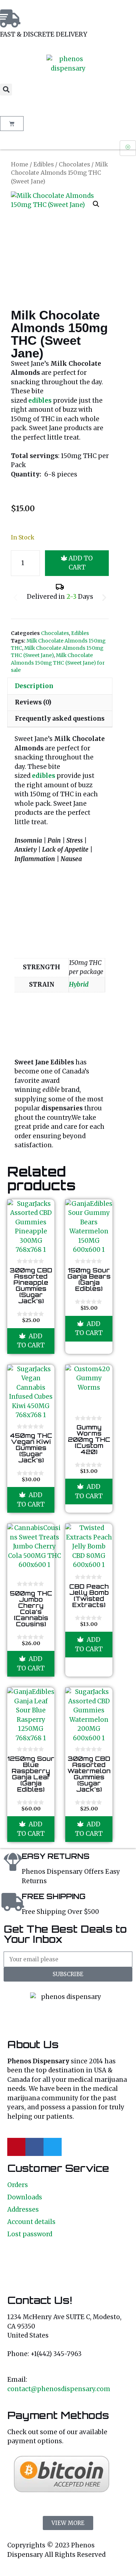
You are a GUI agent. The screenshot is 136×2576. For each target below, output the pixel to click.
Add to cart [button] (31, 1341)
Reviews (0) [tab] (33, 702)
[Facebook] (34, 2147)
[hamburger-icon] (128, 148)
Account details (31, 2222)
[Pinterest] (16, 2147)
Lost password (30, 2234)
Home (20, 164)
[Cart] (12, 124)
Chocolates (74, 164)
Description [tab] (34, 686)
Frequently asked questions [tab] (60, 719)
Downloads (25, 2197)
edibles (44, 776)
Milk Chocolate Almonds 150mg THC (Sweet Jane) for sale (58, 663)
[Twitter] (53, 2147)
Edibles (44, 164)
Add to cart (81, 563)
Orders (18, 2185)
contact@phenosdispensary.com (59, 2389)
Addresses (23, 2209)
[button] (6, 90)
